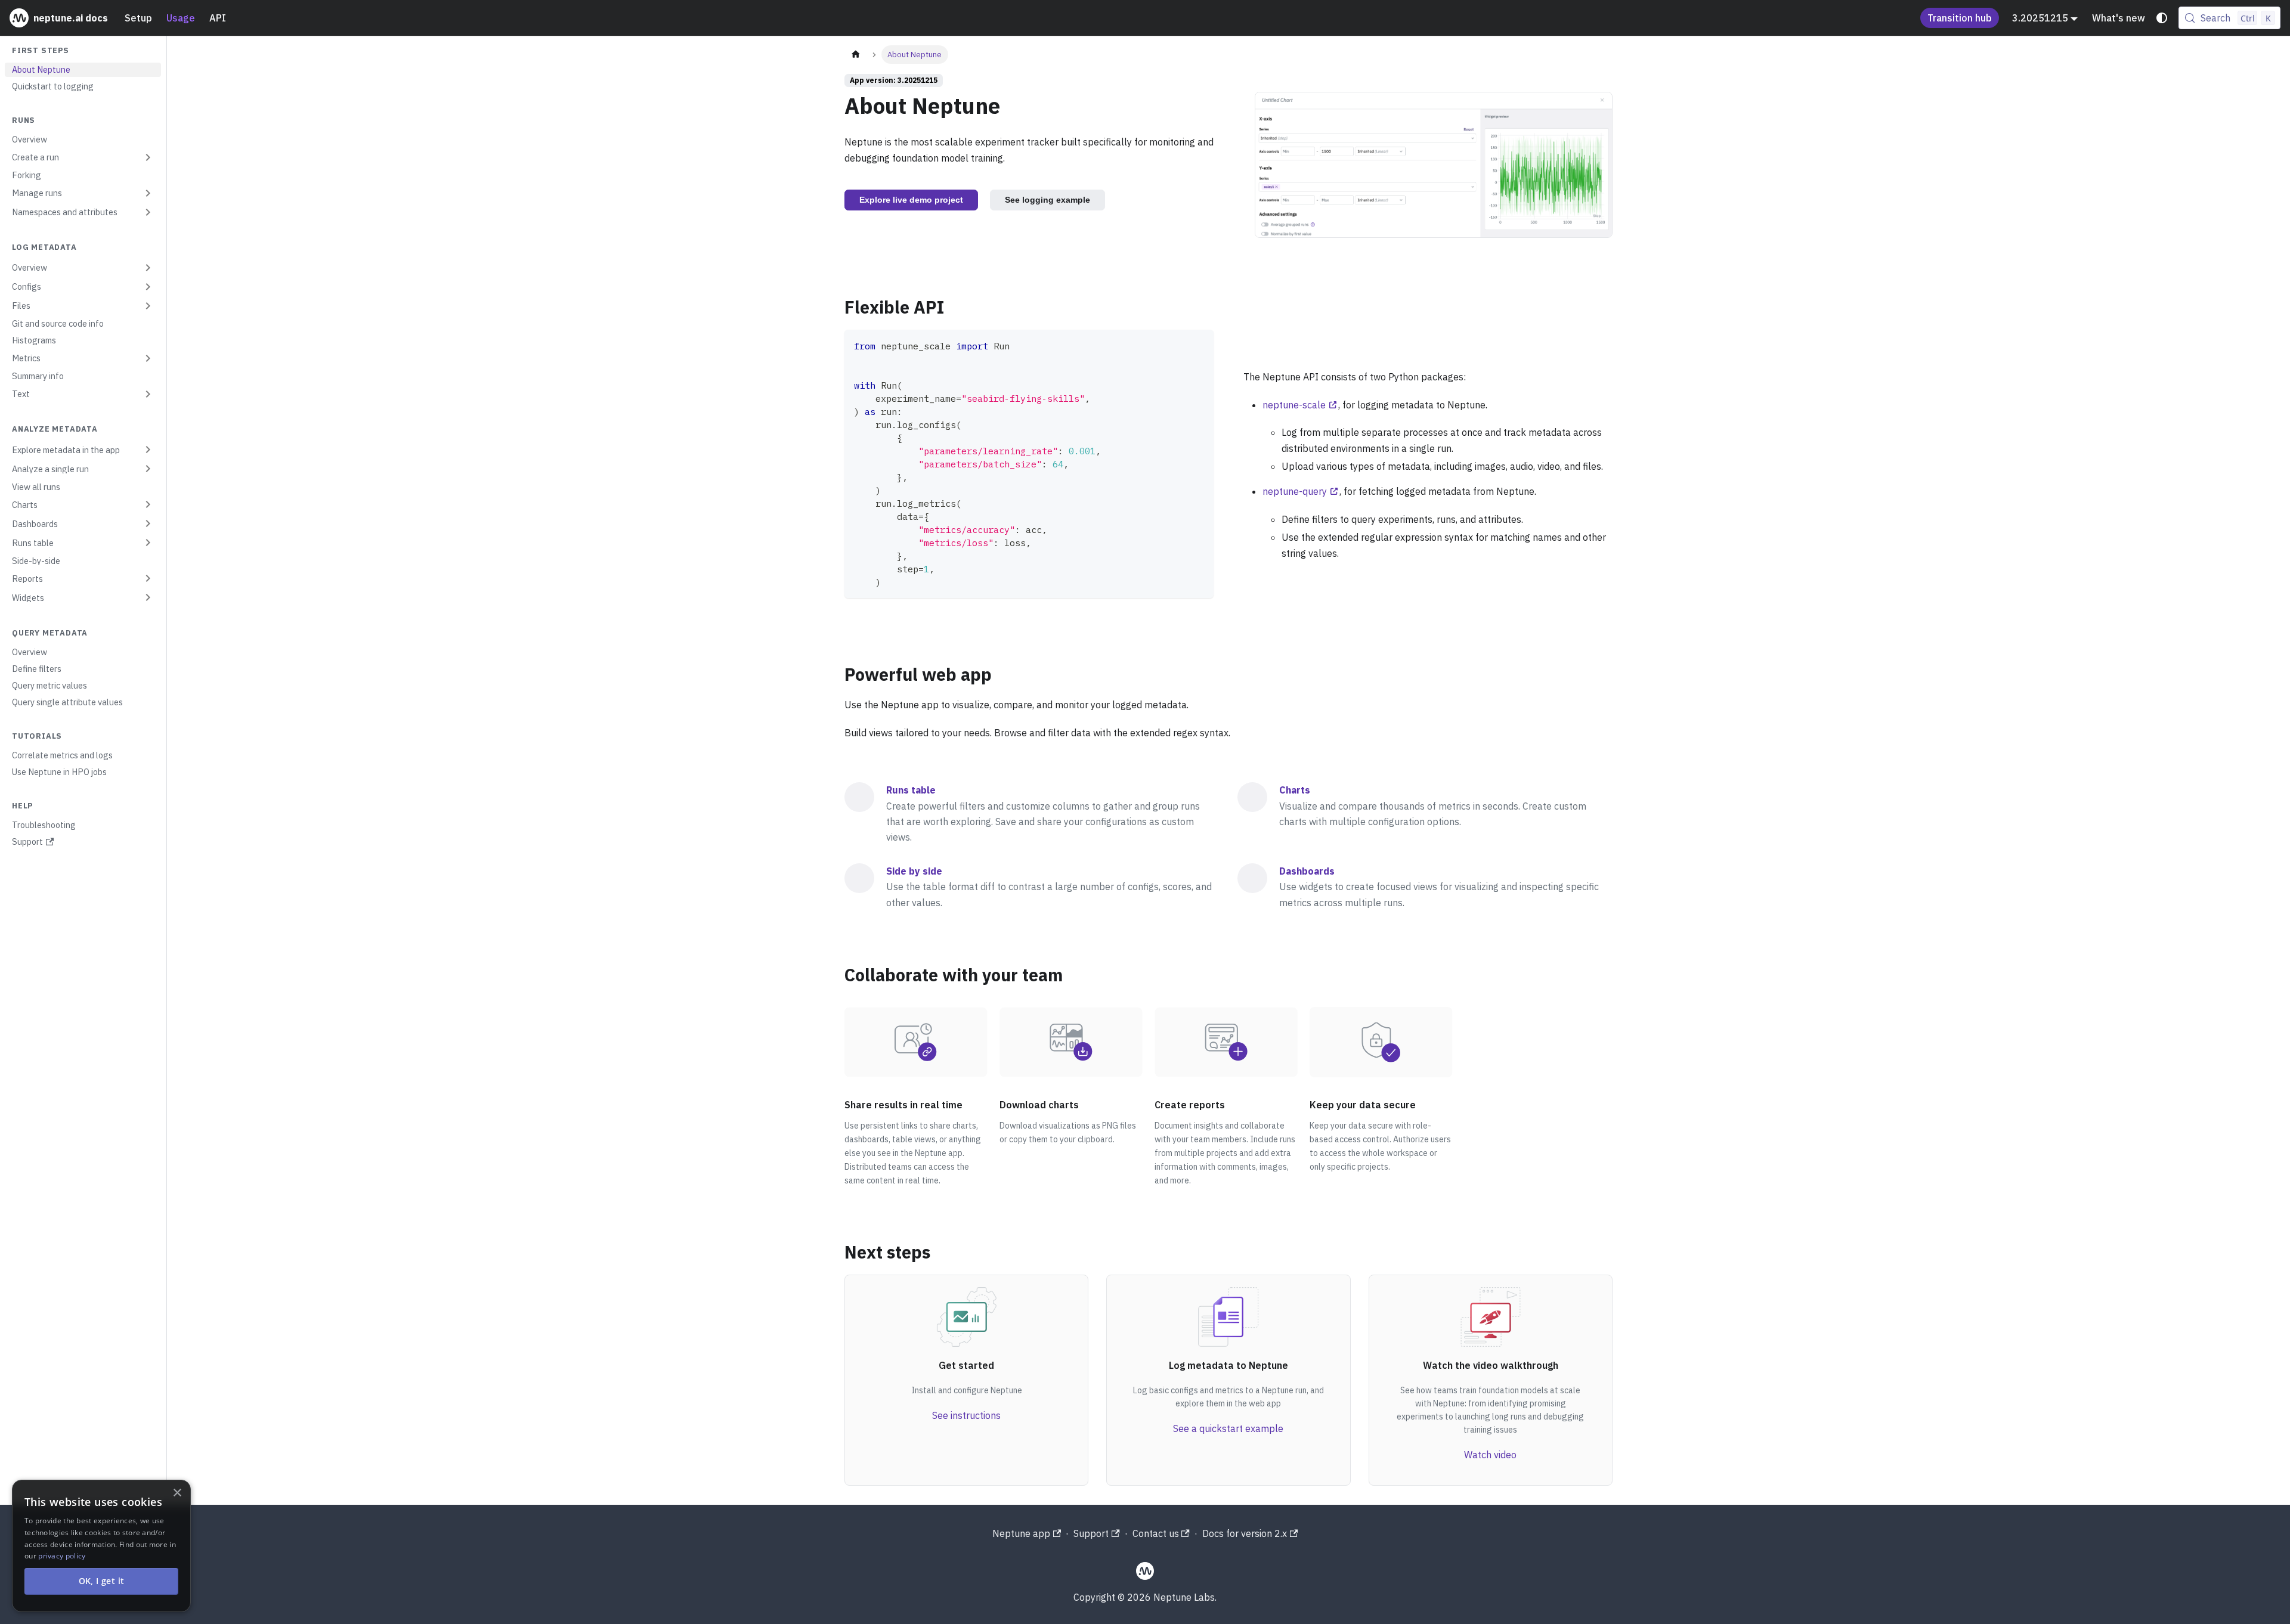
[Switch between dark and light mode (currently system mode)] (2162, 18)
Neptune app (1021, 1533)
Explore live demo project (911, 200)
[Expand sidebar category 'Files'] (148, 306)
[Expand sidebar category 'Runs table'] (148, 543)
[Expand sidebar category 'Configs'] (148, 287)
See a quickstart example (1228, 1428)
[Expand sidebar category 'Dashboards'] (148, 523)
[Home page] (856, 55)
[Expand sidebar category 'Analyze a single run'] (148, 469)
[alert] (101, 1546)
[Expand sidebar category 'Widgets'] (148, 597)
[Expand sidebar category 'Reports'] (148, 578)
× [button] (177, 1493)
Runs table (911, 790)
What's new (2119, 18)
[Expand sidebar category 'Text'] (148, 394)
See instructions (966, 1415)
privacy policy (62, 1556)
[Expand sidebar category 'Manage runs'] (148, 193)
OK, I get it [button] (102, 1581)
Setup (138, 18)
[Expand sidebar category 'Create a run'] (148, 157)
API (218, 18)
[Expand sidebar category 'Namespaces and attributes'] (148, 212)
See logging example (1047, 200)
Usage (181, 18)
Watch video (1490, 1455)
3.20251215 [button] (2040, 18)
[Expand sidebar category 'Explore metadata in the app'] (148, 450)
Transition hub (1960, 18)
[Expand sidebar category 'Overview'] (148, 268)
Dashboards (1307, 871)
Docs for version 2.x (1245, 1533)
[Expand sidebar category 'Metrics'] (148, 358)
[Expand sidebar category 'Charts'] (148, 504)
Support (1091, 1533)
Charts (1295, 790)
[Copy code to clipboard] (1199, 344)
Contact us (1156, 1533)
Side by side (914, 871)
